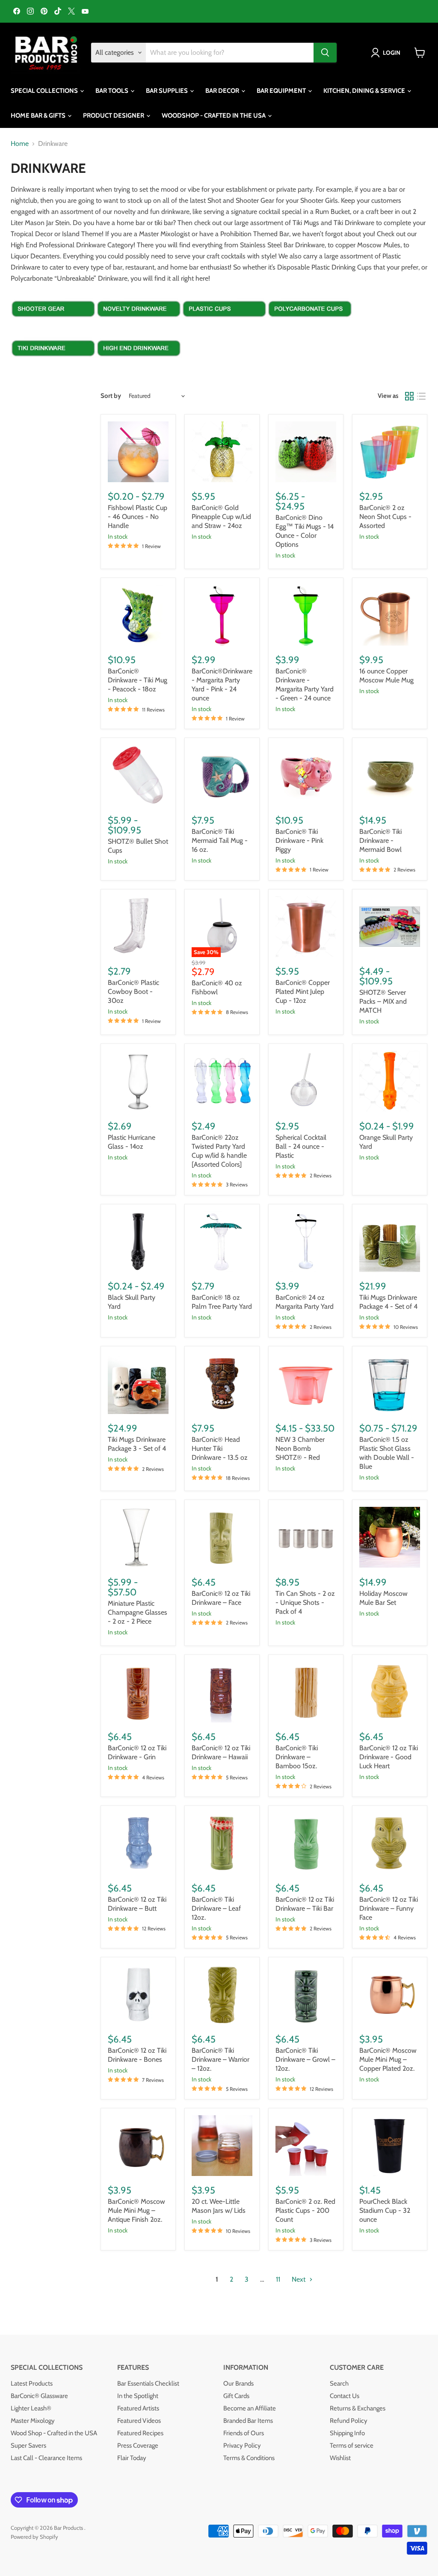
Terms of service (352, 2446)
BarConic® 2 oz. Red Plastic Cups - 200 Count (305, 2210)
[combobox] (230, 53)
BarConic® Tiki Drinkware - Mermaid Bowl (380, 840)
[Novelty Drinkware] (139, 325)
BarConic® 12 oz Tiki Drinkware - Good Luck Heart (389, 1757)
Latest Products (32, 2383)
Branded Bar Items (248, 2421)
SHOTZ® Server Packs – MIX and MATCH (383, 1001)
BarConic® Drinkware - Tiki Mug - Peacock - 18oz (138, 680)
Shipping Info (347, 2433)
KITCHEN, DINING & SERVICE (365, 91)
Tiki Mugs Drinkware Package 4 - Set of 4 (388, 1302)
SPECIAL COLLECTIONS (45, 91)
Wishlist (340, 2458)
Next (299, 2279)
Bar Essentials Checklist (148, 2383)
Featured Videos (139, 2421)
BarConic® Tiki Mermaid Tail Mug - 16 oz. (220, 840)
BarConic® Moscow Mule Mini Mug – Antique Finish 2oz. (136, 2210)
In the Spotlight (138, 2396)
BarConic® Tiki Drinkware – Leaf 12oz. (216, 1908)
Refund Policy (349, 2421)
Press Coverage (138, 2446)
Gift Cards (236, 2396)
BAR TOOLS (112, 91)
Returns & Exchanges (358, 2408)
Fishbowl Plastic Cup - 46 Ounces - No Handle (138, 517)
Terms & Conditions (249, 2458)
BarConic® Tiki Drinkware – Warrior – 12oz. (220, 2059)
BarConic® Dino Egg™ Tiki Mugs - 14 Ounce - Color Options (305, 531)
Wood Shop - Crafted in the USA (54, 2433)
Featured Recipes (140, 2433)
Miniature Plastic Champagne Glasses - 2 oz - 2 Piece (138, 1612)
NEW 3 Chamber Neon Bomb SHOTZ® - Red (300, 1448)
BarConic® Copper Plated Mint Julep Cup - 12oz (303, 992)
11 (278, 2279)
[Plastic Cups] (225, 325)
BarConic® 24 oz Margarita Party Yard (305, 1302)
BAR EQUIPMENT (282, 91)
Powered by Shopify (34, 2537)
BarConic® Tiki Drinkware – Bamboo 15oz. (297, 1757)
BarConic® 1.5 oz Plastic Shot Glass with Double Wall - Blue (387, 1453)
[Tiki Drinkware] (53, 364)
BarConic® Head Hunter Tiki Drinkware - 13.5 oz (220, 1448)
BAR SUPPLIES (167, 91)
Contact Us (345, 2396)
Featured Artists (138, 2408)
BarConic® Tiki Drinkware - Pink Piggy (299, 840)
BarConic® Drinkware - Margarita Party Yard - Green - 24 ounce (305, 685)
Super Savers (28, 2446)
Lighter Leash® (31, 2408)
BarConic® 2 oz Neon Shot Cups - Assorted (385, 517)
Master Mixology (33, 2421)
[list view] (421, 396)
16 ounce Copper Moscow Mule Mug (386, 676)
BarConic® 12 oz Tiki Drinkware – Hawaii (221, 1752)
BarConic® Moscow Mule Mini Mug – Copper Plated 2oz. (388, 2059)
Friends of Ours (244, 2433)
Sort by (111, 396)
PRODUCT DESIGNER (114, 116)
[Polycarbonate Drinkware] (310, 325)
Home (20, 144)
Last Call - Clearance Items (46, 2458)
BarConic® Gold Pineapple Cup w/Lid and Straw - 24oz (221, 517)
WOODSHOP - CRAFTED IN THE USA (214, 116)
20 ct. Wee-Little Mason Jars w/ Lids (219, 2206)
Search (339, 2383)
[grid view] (409, 396)
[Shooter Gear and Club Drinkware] (53, 325)
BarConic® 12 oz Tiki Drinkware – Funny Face (389, 1908)
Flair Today (132, 2458)
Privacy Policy (242, 2446)
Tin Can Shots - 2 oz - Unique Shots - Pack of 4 (305, 1602)
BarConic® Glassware (39, 2396)
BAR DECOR (223, 91)
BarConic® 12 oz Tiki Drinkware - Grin (137, 1752)
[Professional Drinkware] (139, 364)
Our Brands (238, 2383)
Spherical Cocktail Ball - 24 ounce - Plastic (301, 1146)
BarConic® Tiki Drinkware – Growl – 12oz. (305, 2059)
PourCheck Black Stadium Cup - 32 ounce (385, 2210)
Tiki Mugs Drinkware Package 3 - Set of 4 (137, 1444)
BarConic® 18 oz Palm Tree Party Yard (222, 1302)
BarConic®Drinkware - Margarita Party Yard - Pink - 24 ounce (222, 685)
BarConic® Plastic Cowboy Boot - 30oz (133, 992)
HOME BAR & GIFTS (39, 116)
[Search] (325, 53)
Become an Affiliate (250, 2408)
